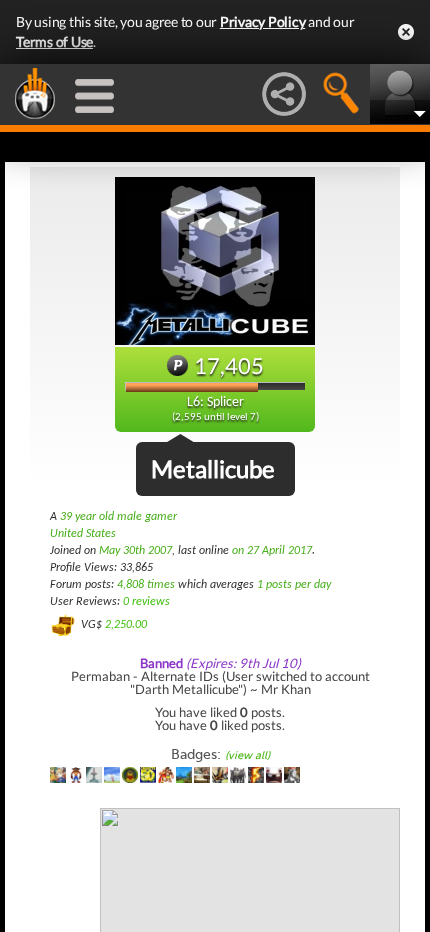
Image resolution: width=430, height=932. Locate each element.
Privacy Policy (263, 21)
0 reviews (146, 602)
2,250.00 (126, 625)
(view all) (247, 755)
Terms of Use (54, 41)
